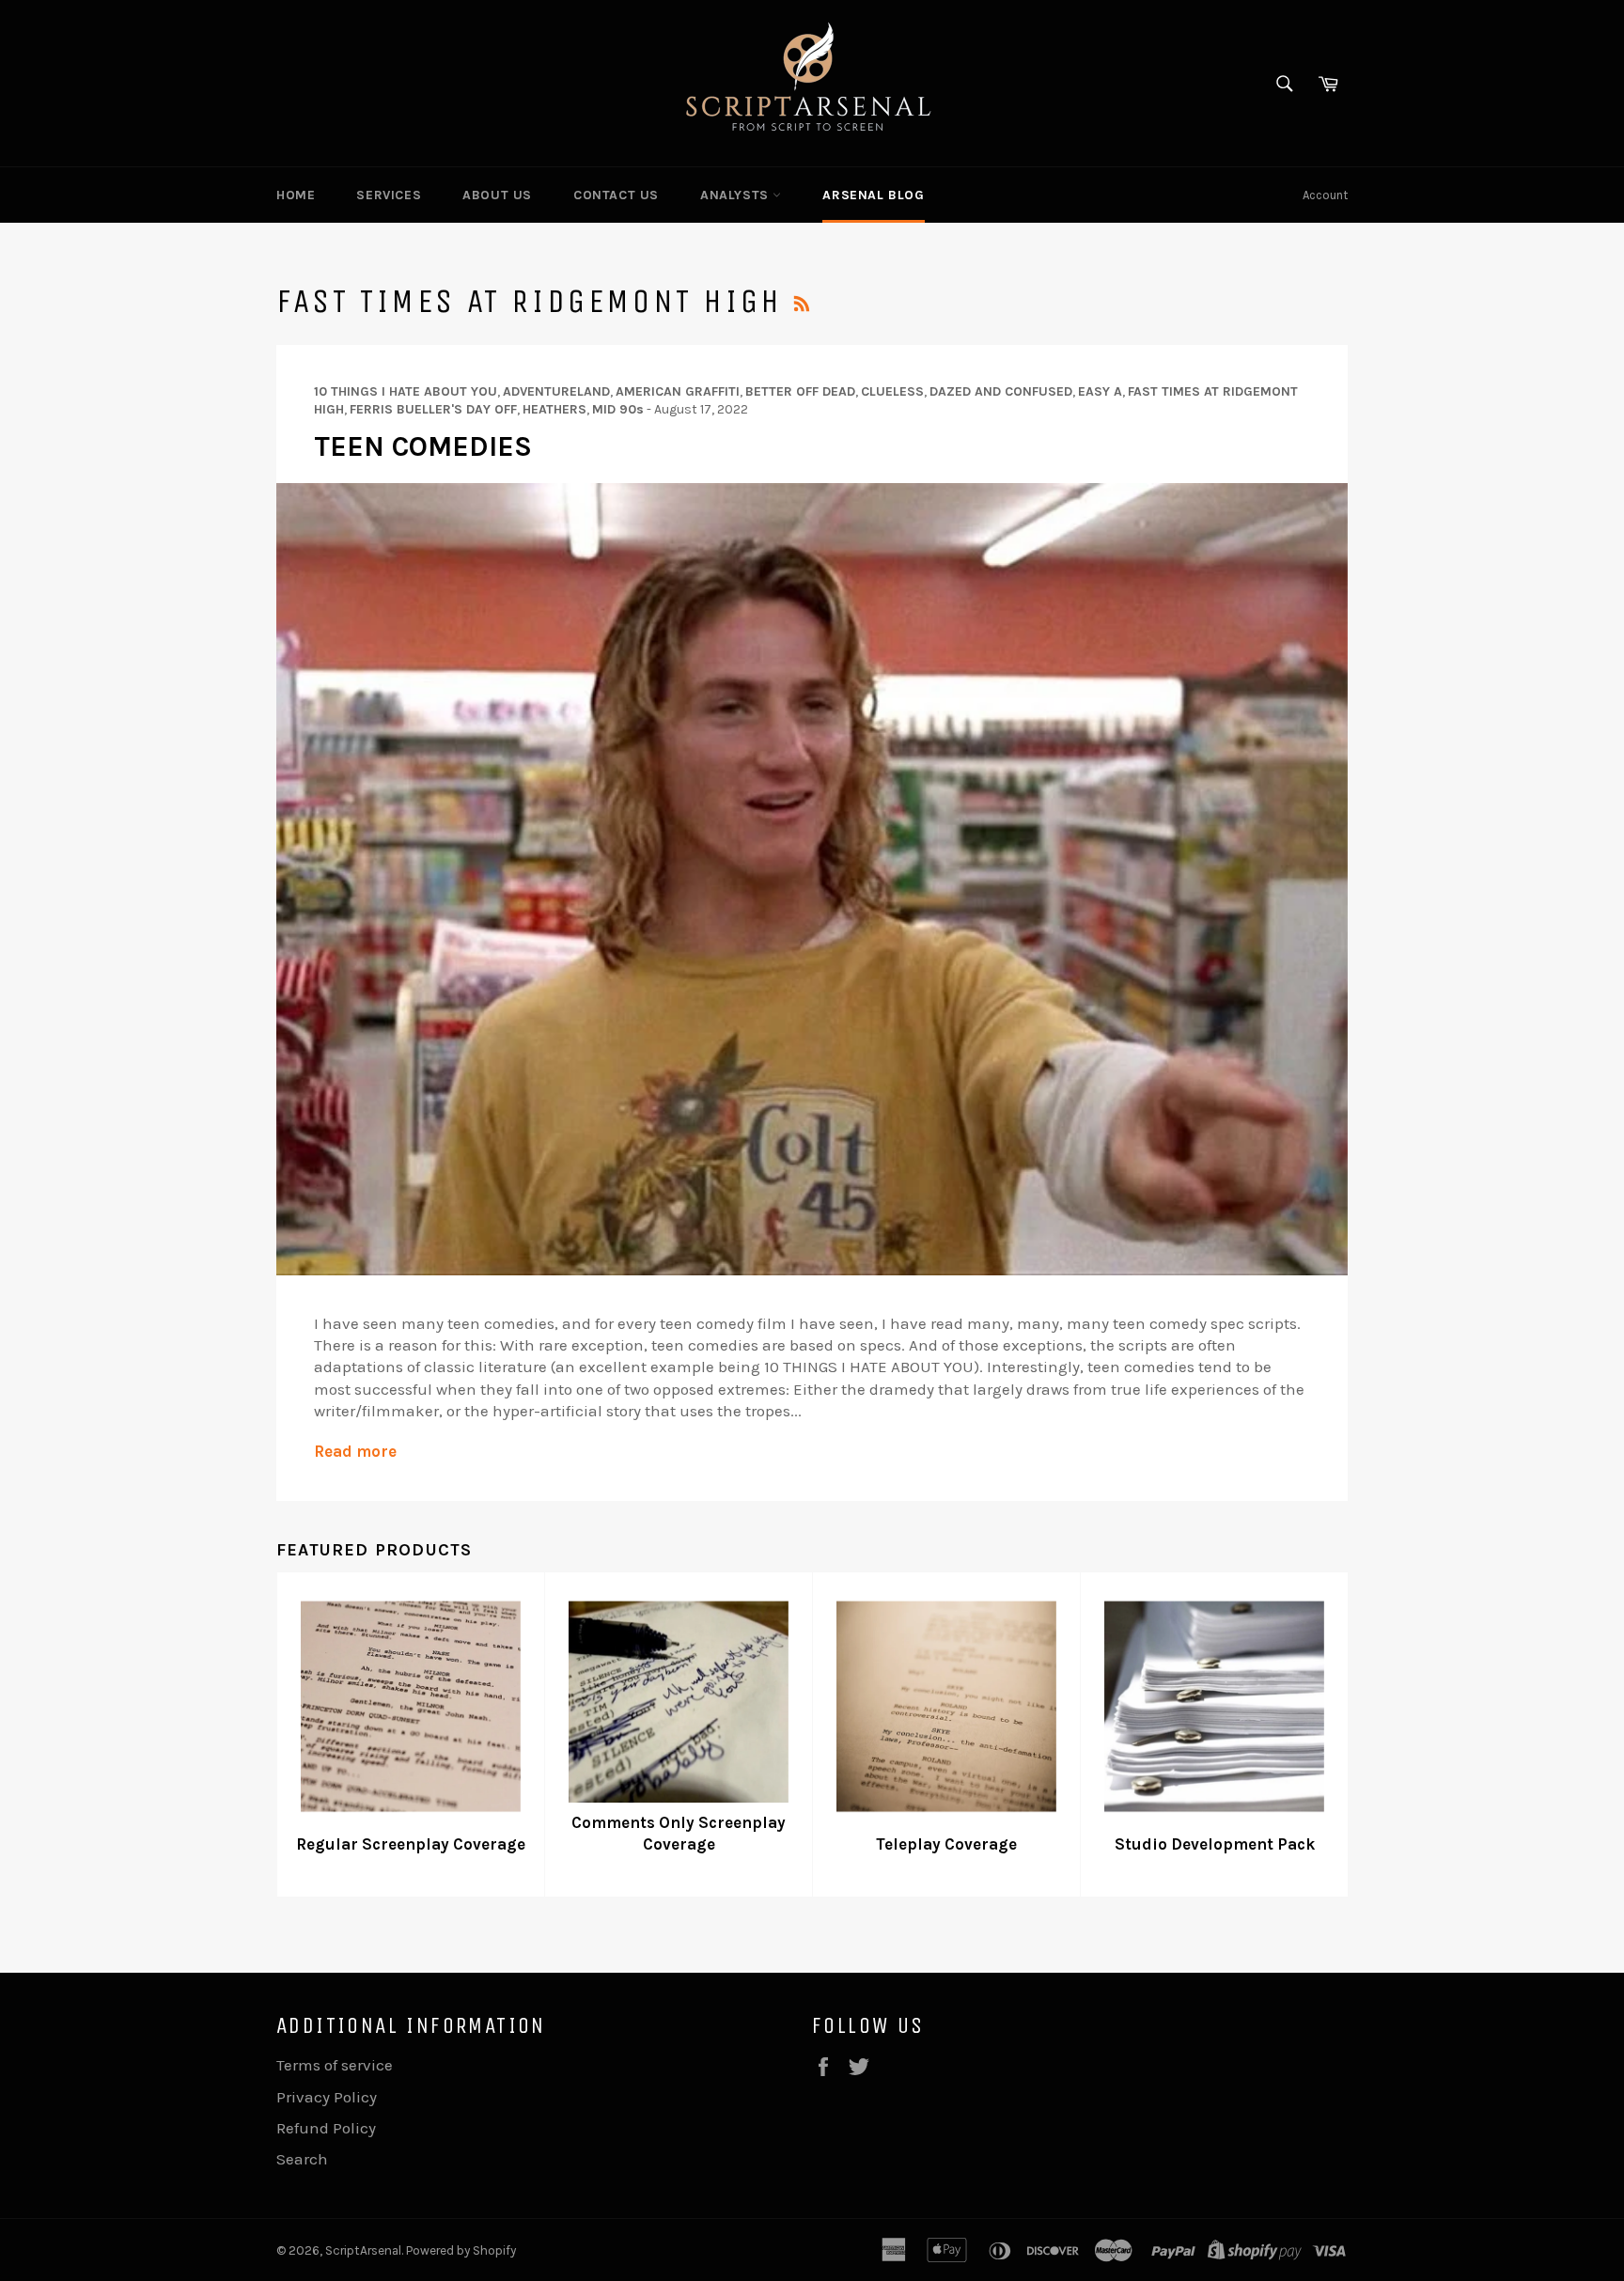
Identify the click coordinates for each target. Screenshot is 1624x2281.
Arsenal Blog (873, 195)
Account (1325, 195)
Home (296, 195)
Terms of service (335, 2065)
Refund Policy (326, 2128)
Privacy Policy (327, 2097)
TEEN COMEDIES (423, 446)
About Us (497, 195)
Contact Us (616, 195)
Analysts (736, 195)
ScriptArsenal (363, 2250)
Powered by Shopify (461, 2250)
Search (302, 2159)
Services (389, 195)
